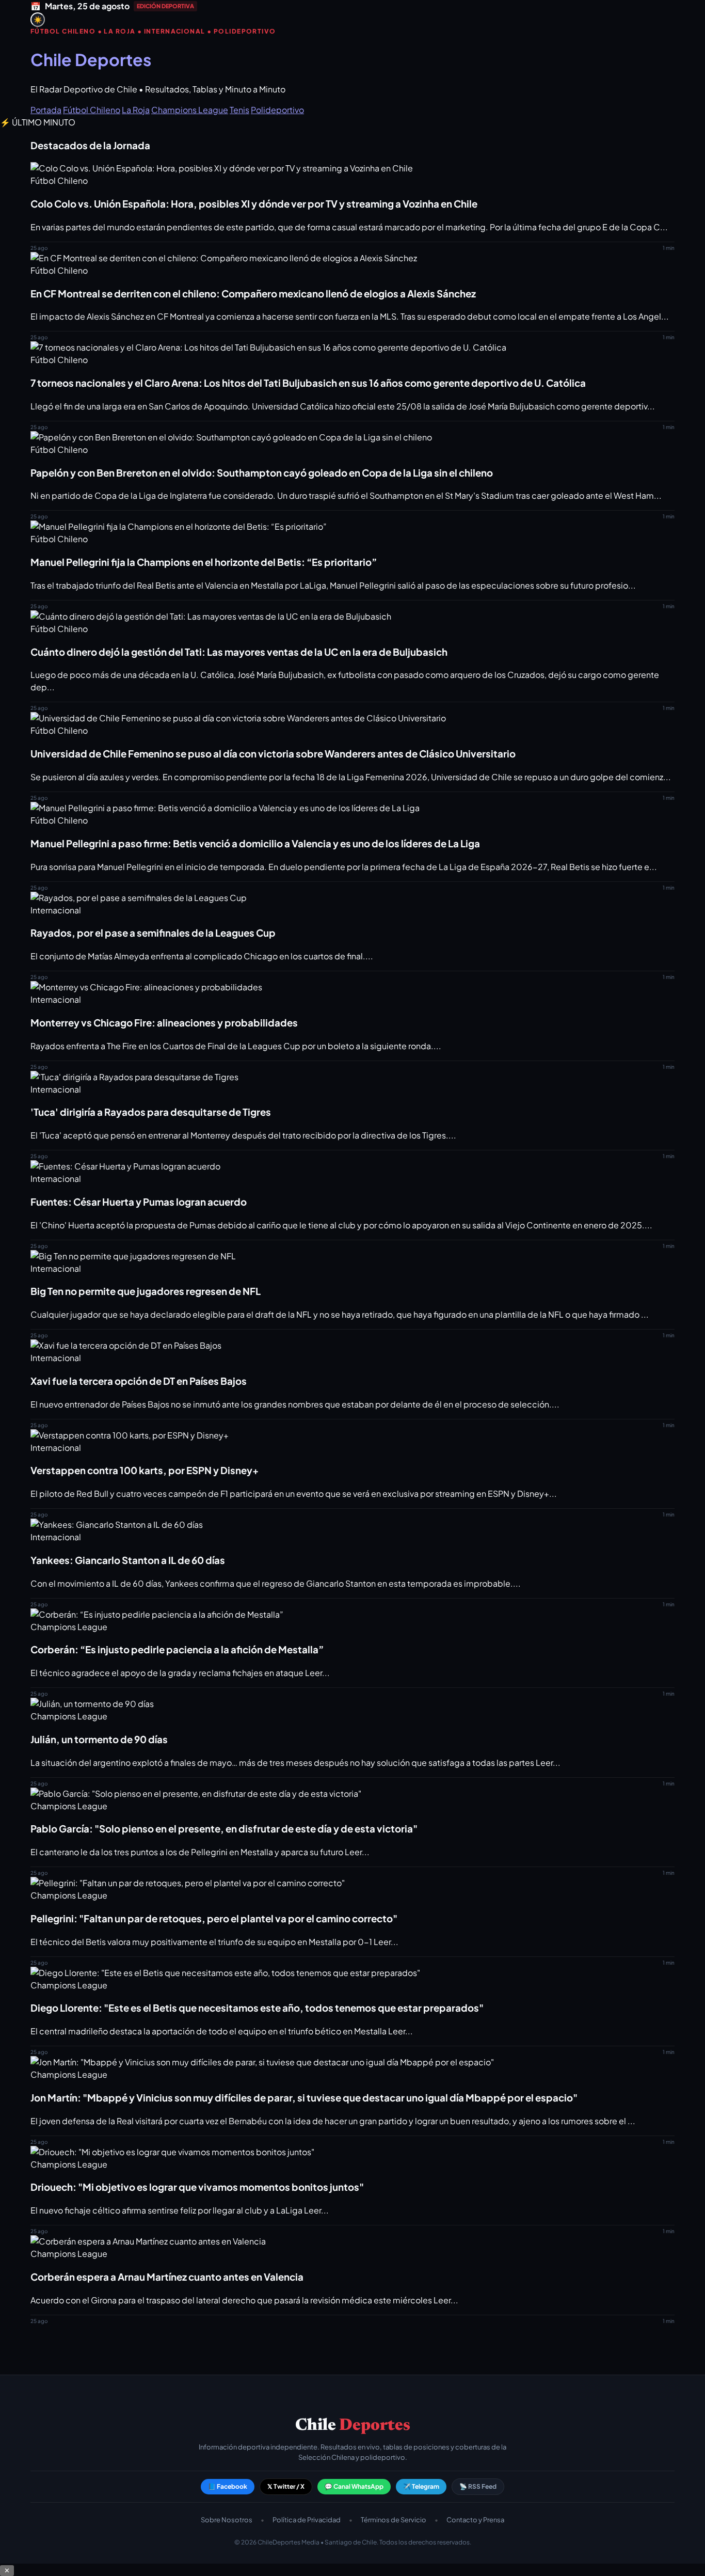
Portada (46, 110)
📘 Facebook (228, 2486)
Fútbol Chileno (92, 110)
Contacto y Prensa (475, 2520)
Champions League (190, 110)
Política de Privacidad (307, 2520)
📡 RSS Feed (478, 2486)
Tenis (239, 110)
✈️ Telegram (421, 2486)
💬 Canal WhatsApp (354, 2486)
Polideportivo (277, 110)
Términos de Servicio (394, 2520)
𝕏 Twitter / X (286, 2486)
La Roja (136, 110)
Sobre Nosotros (227, 2520)
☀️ (38, 20)
